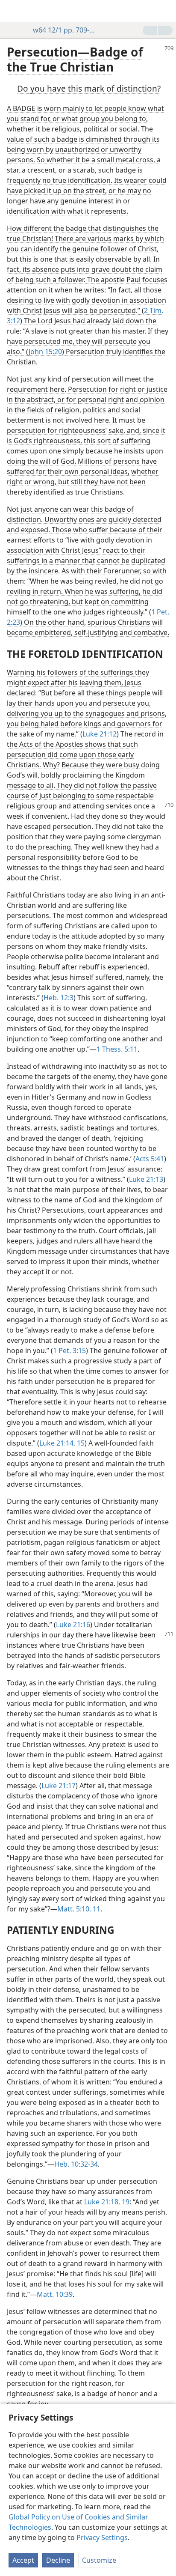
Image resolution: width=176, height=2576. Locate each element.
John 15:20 (45, 352)
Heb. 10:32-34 (76, 2164)
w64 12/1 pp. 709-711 (64, 30)
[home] (13, 11)
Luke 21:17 (59, 1786)
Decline (58, 2560)
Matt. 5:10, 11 (79, 1909)
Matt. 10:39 (55, 2294)
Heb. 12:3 (59, 998)
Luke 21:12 (100, 734)
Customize (99, 2560)
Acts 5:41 (150, 1159)
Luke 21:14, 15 (62, 1443)
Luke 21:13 (146, 1179)
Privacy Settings (102, 2537)
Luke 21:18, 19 (107, 2202)
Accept (23, 2560)
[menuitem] (13, 11)
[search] (165, 11)
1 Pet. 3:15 (69, 1351)
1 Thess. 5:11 (117, 1049)
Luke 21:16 (73, 1625)
